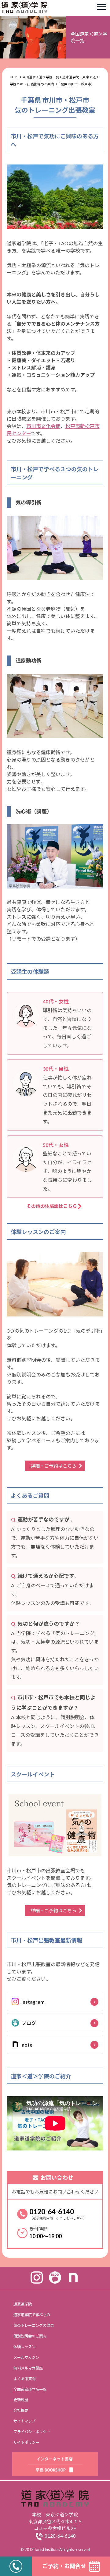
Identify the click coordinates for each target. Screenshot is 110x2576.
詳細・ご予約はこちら (53, 1466)
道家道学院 (23, 2304)
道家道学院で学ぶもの (32, 2315)
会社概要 (21, 2410)
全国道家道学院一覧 (30, 2389)
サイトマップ (24, 2421)
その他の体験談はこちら (52, 1206)
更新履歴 (21, 2400)
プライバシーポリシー (32, 2432)
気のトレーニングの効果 (34, 2325)
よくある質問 (24, 2379)
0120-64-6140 (52, 2211)
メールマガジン (26, 2357)
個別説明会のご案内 (30, 2336)
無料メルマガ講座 (28, 2368)
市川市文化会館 (43, 426)
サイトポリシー (26, 2442)
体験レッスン (24, 2347)
